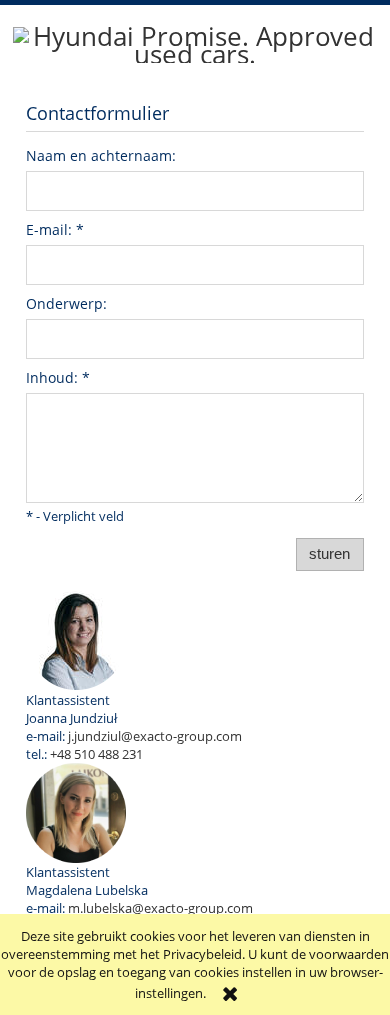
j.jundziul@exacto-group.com (155, 736)
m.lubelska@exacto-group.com (160, 908)
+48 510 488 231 (96, 754)
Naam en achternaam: (101, 155)
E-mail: (55, 229)
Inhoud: (58, 377)
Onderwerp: (66, 303)
